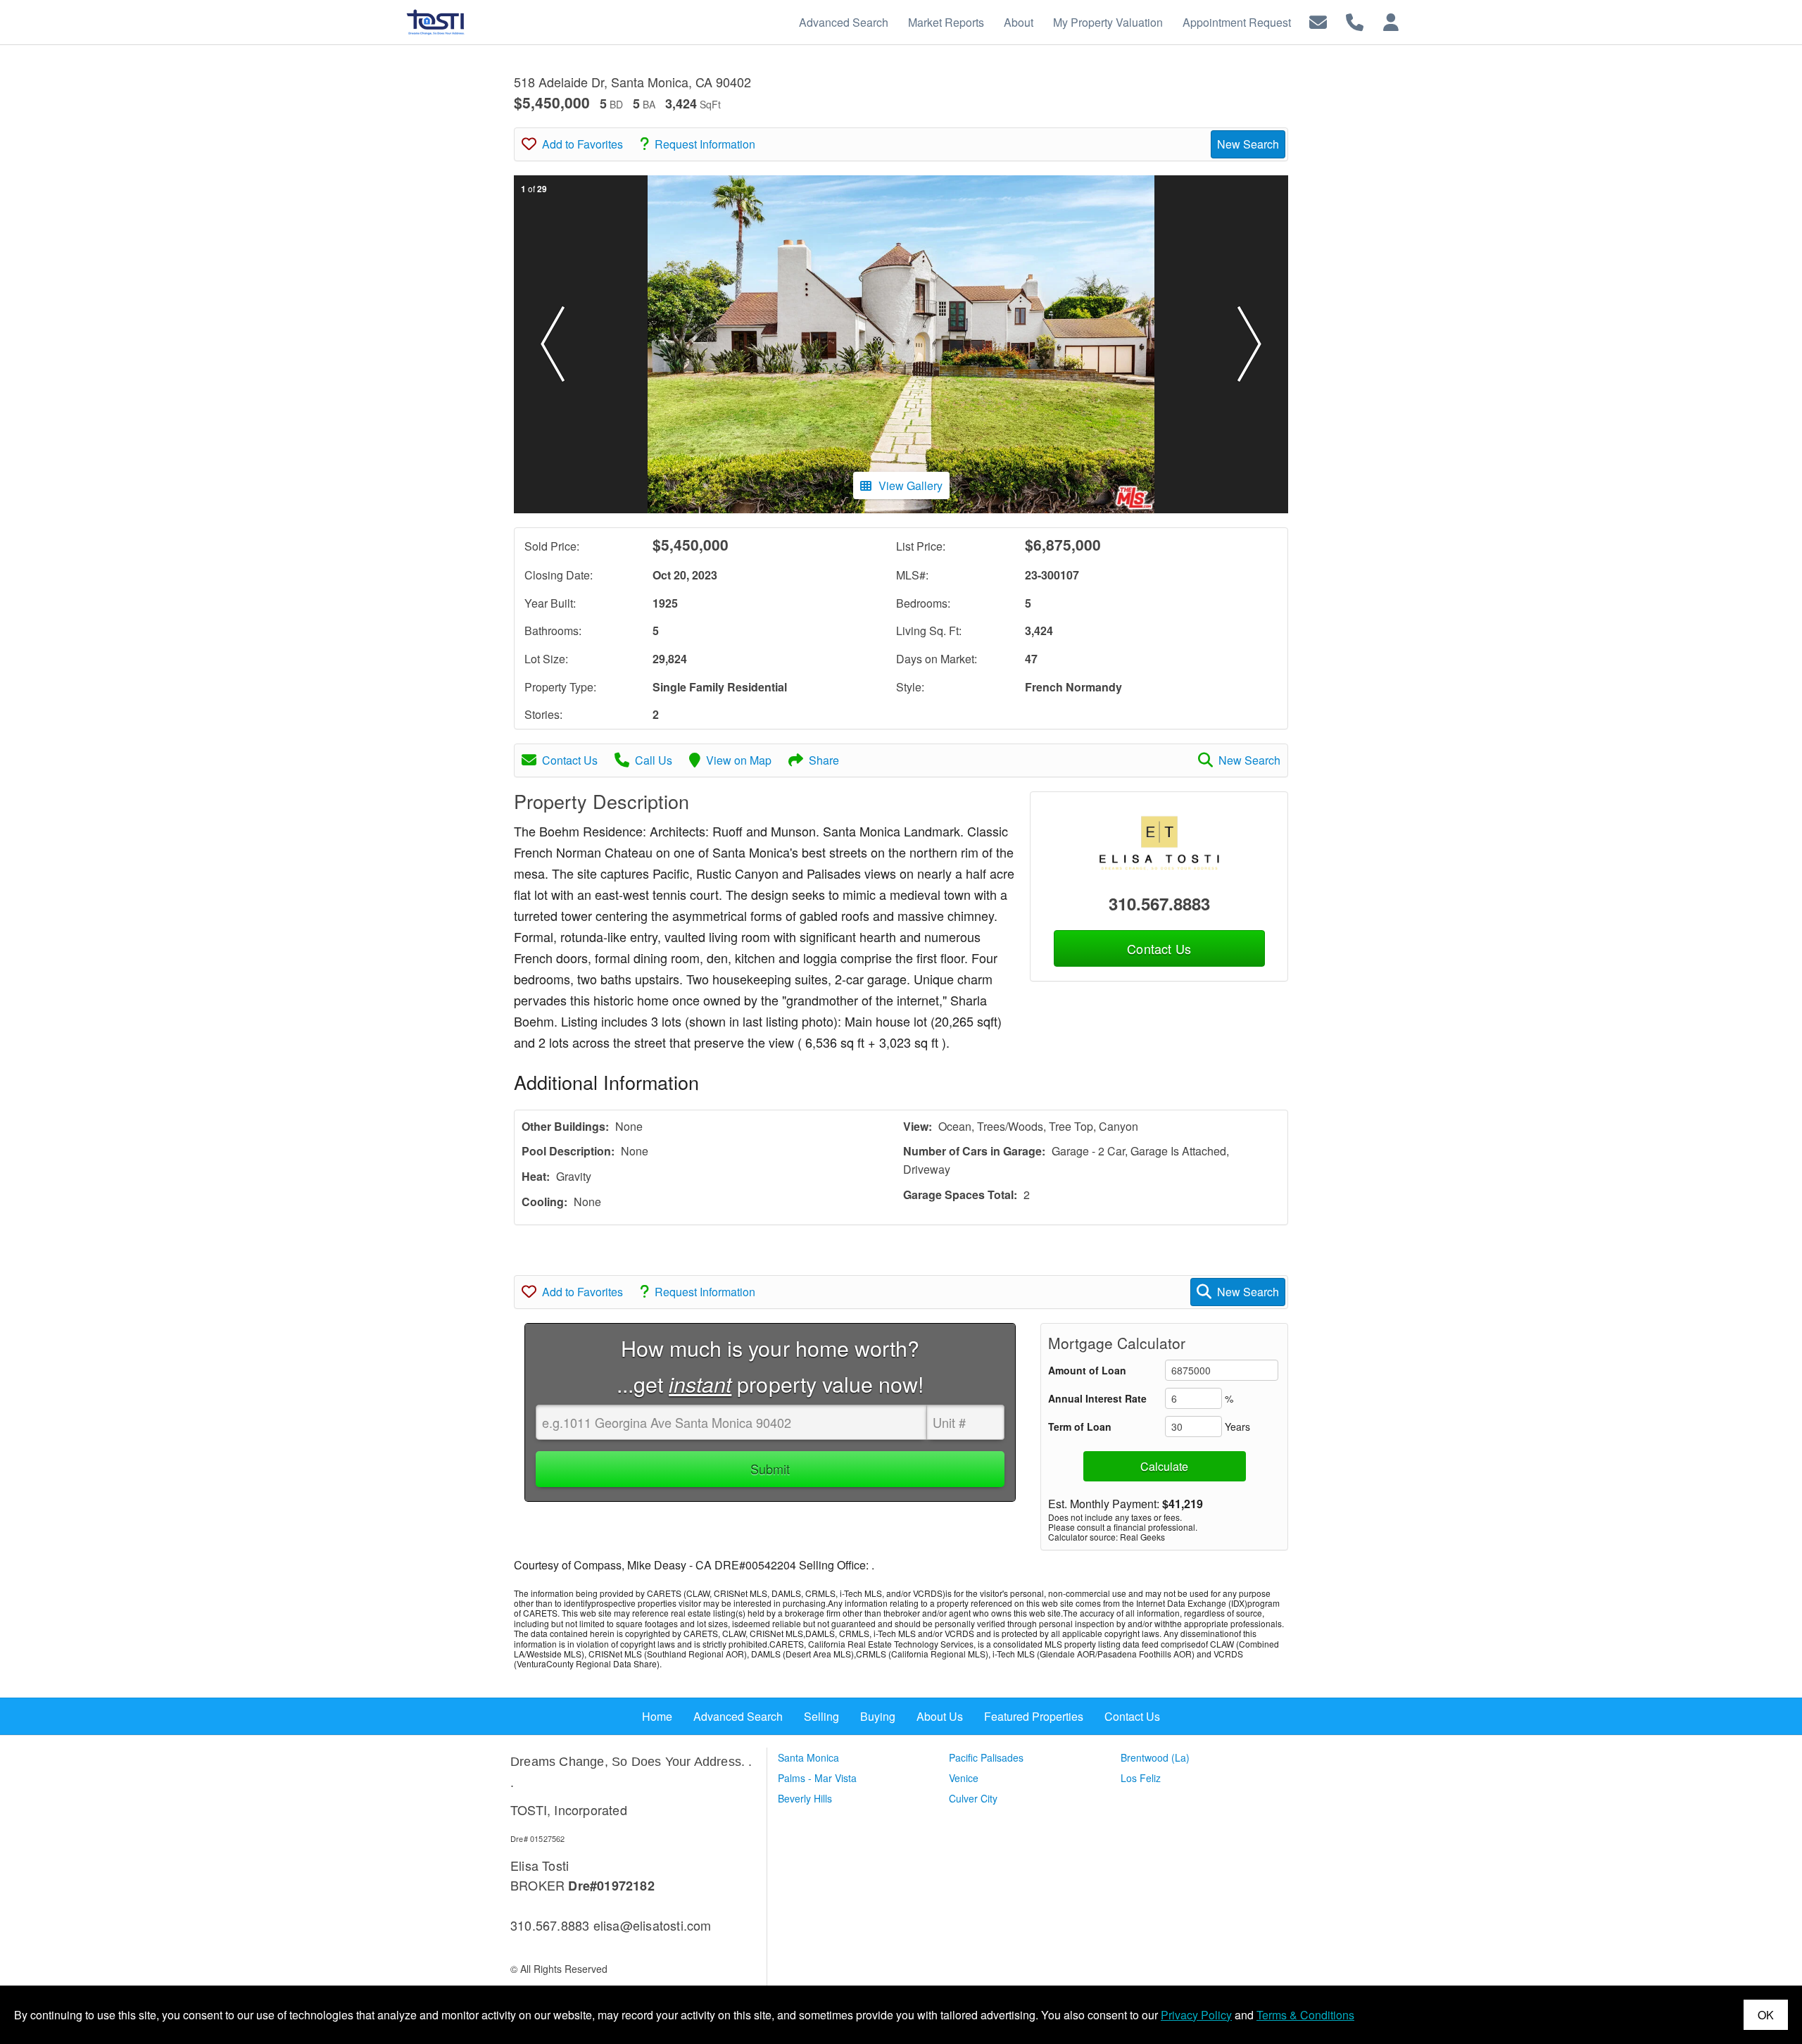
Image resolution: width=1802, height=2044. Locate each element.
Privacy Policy (1196, 2015)
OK (1766, 2015)
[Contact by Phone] (1355, 21)
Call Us (654, 760)
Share (824, 760)
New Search (1248, 144)
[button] (553, 344)
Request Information (705, 144)
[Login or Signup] (1391, 21)
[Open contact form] (1318, 21)
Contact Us (570, 760)
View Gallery (911, 485)
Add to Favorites (582, 144)
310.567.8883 (1159, 903)
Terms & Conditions (1305, 2015)
